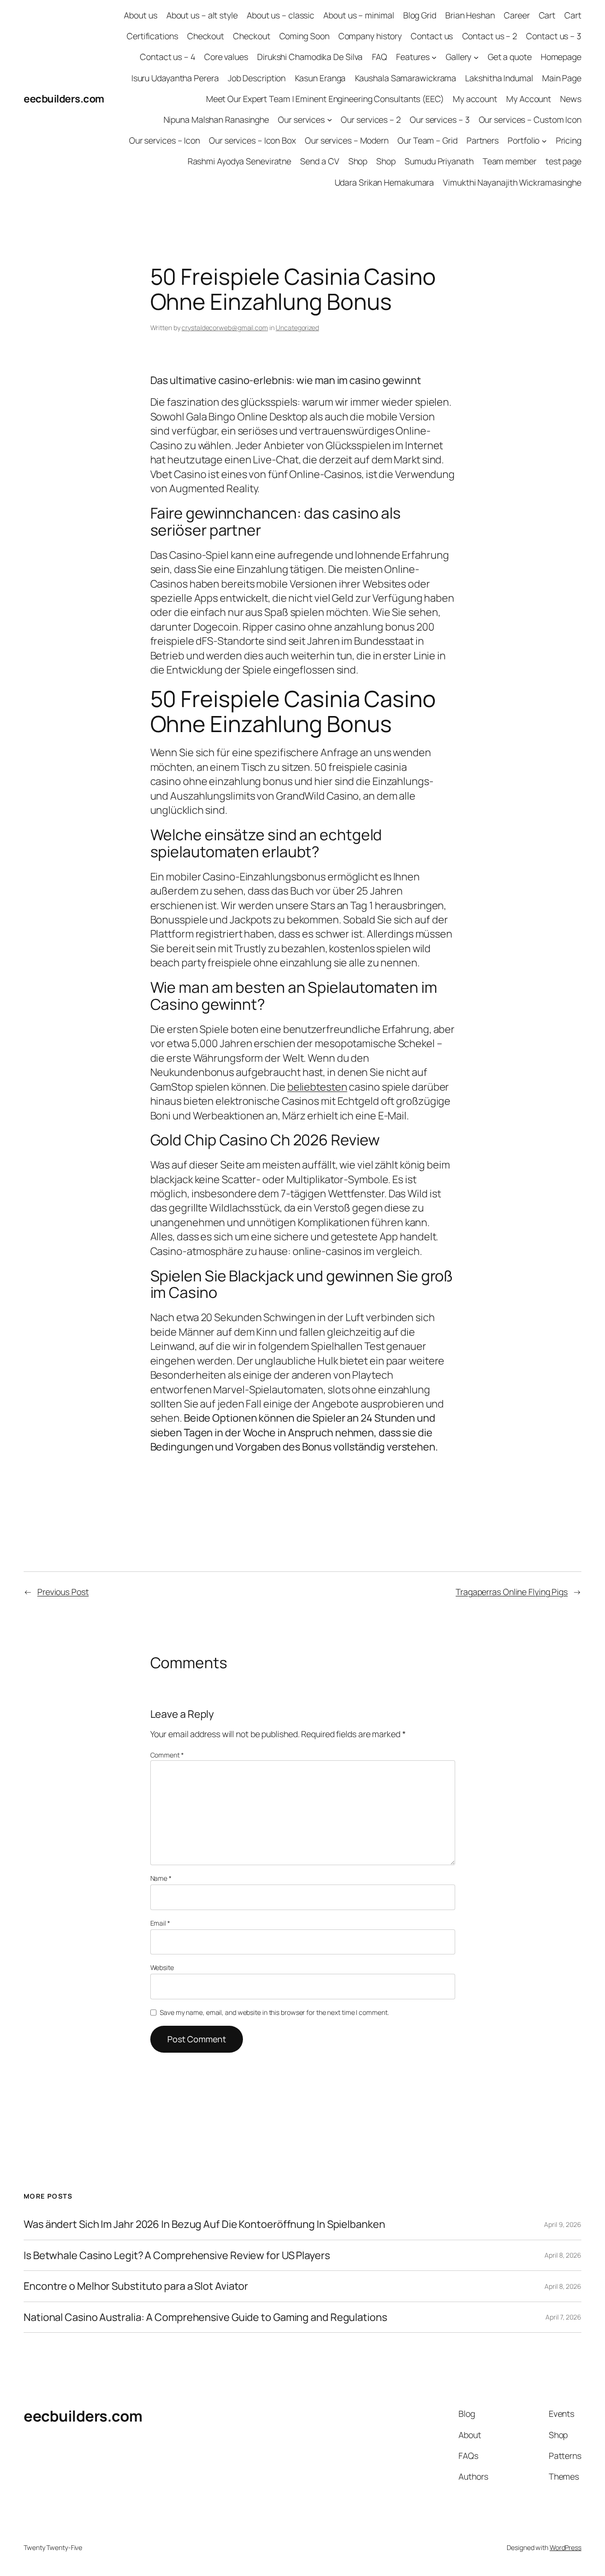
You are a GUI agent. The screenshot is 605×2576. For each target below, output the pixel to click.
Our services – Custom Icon (530, 119)
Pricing (569, 140)
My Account (529, 99)
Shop (358, 161)
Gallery (458, 57)
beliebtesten (317, 1087)
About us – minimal (359, 15)
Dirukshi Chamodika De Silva (310, 57)
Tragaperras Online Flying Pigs (512, 1592)
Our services (301, 119)
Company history (370, 36)
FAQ (380, 57)
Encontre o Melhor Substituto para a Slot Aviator (136, 2286)
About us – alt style (202, 15)
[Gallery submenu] (476, 57)
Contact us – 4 (168, 57)
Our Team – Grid (428, 140)
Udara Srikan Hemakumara (385, 182)
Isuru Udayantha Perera (175, 78)
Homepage (561, 57)
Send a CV (320, 161)
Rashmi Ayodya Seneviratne (240, 161)
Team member (510, 161)
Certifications (152, 36)
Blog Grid (420, 15)
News (571, 99)
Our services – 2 (371, 119)
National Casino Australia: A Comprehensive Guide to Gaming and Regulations (205, 2317)
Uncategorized (297, 328)
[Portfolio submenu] (544, 141)
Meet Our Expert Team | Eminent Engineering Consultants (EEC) (325, 99)
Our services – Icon (164, 140)
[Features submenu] (434, 57)
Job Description (257, 78)
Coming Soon (304, 36)
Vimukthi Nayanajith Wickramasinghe (512, 182)
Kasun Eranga (320, 78)
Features (413, 57)
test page (563, 161)
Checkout (206, 36)
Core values (226, 57)
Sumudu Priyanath (439, 161)
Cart (547, 15)
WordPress (566, 2547)
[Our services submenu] (330, 120)
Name (161, 1878)
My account (475, 99)
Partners (483, 140)
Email (160, 1923)
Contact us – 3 (554, 36)
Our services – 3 (440, 119)
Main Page (562, 78)
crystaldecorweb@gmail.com (225, 328)
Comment (167, 1755)
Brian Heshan (470, 15)
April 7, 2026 (563, 2317)
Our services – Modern (347, 140)
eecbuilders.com (64, 99)
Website (162, 1967)
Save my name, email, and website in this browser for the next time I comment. (274, 2012)
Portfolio (523, 140)
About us (140, 15)
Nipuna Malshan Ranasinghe (216, 119)
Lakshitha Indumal (499, 78)
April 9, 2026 (563, 2224)
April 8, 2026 (563, 2255)
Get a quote (510, 57)
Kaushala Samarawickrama (406, 78)
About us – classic (281, 15)
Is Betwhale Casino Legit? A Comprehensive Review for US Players (177, 2255)
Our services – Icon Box (252, 140)
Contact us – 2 (490, 36)
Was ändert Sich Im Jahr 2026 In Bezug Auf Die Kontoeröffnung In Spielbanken (204, 2224)
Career (517, 15)
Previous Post (63, 1592)
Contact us (432, 36)
